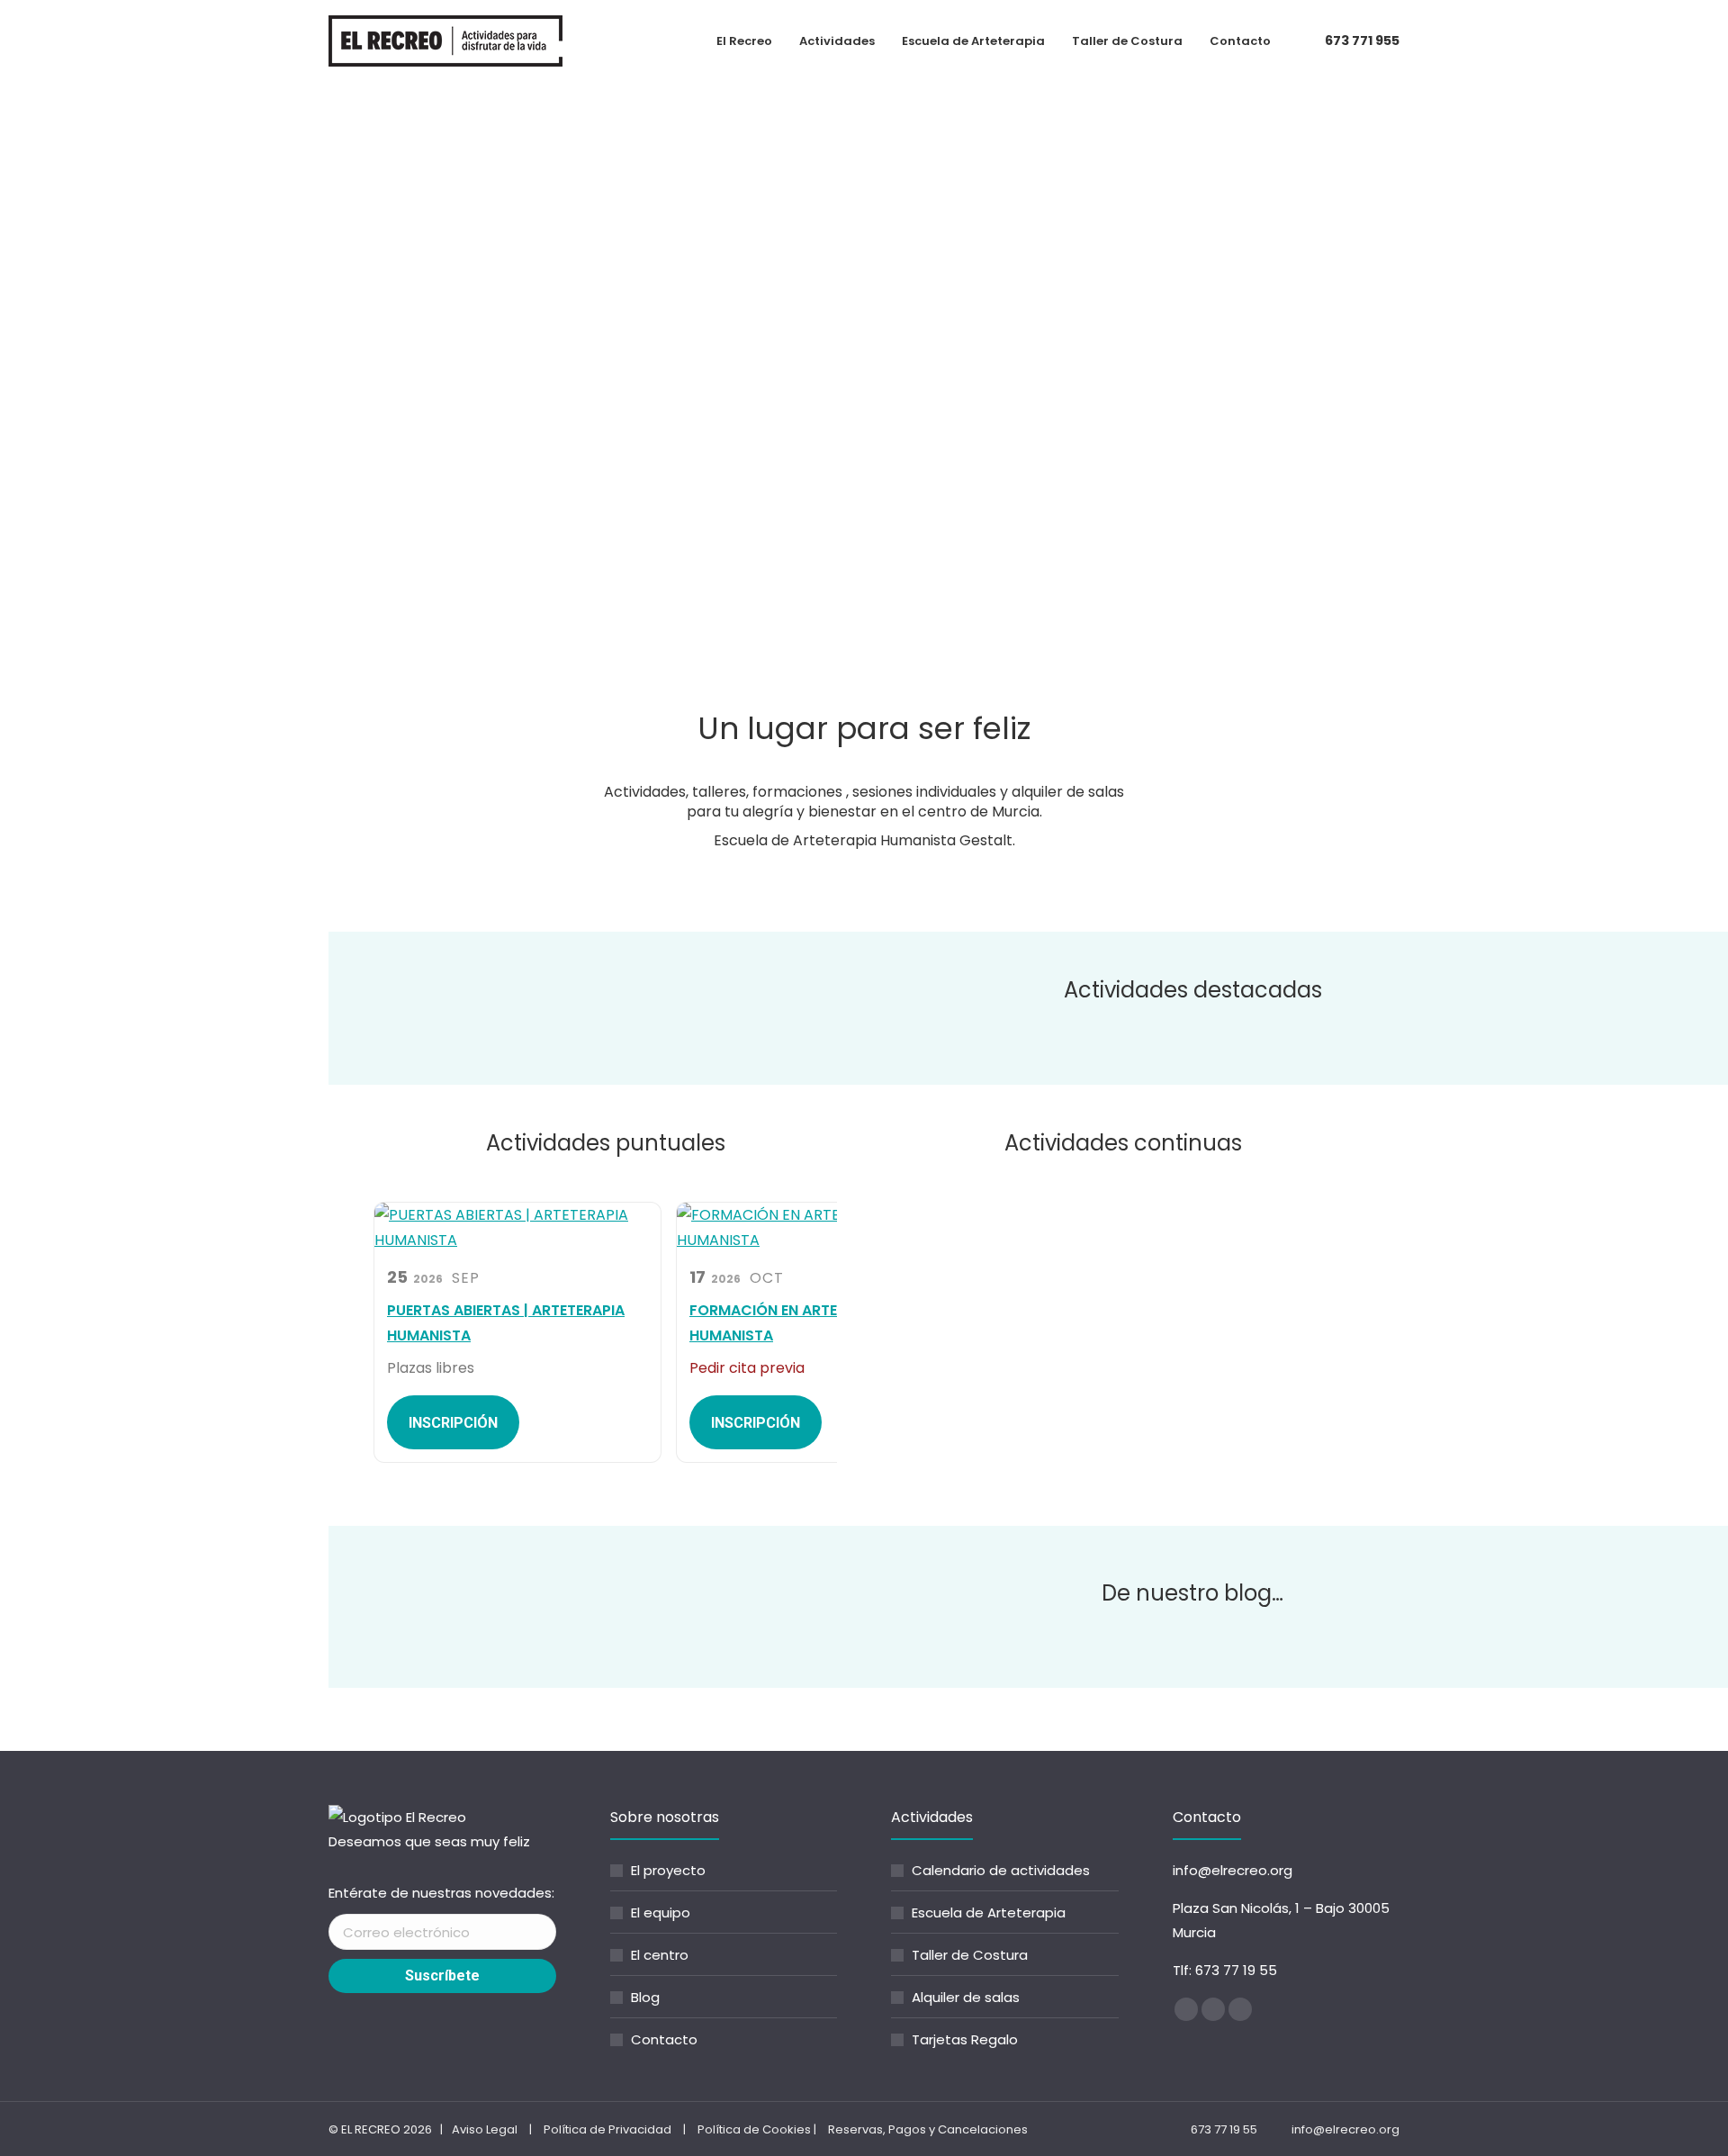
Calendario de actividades (1001, 1870)
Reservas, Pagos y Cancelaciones (928, 2129)
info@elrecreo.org (1233, 1870)
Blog (645, 1997)
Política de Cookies (754, 2129)
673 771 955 (1362, 41)
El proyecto (668, 1870)
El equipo (661, 1912)
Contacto (664, 2039)
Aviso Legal (485, 2129)
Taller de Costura (970, 1955)
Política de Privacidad (607, 2129)
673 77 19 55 (1236, 1970)
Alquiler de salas (966, 1997)
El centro (660, 1955)
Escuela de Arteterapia (989, 1912)
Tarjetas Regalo (965, 2039)
